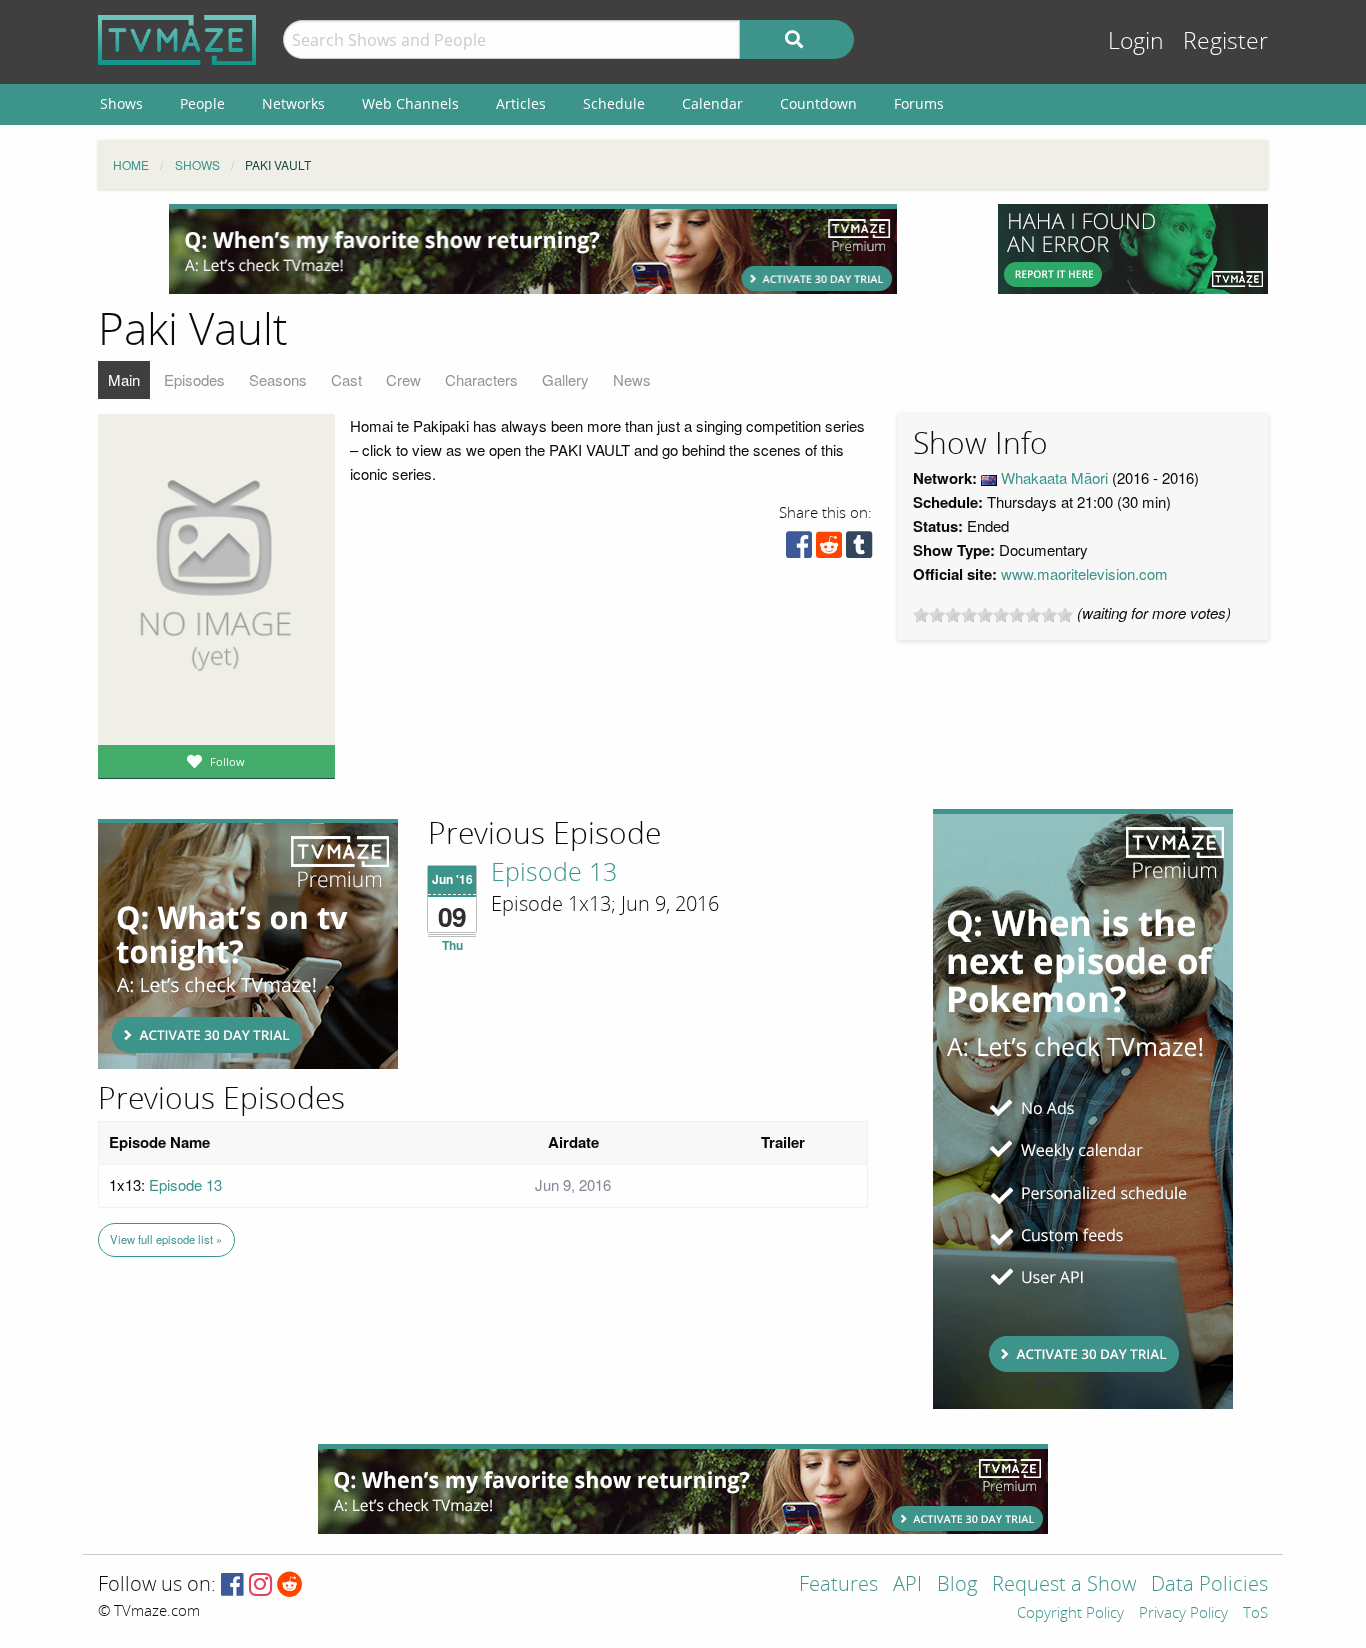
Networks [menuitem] (293, 103)
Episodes (194, 379)
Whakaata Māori (1054, 477)
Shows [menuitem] (121, 103)
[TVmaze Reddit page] (290, 1585)
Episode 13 (554, 873)
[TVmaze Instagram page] (260, 1585)
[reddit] (829, 549)
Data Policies (1209, 1585)
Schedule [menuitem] (614, 103)
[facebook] (799, 549)
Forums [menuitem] (919, 103)
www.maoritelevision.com (1084, 573)
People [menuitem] (202, 103)
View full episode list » (166, 1239)
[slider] (993, 615)
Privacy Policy (1183, 1614)
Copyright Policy (1070, 1614)
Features (838, 1585)
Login (1136, 41)
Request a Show (1064, 1585)
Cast (346, 379)
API (907, 1585)
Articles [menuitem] (521, 103)
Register (1225, 41)
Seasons (278, 379)
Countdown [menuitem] (818, 103)
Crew (403, 379)
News (632, 379)
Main (124, 379)
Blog (957, 1585)
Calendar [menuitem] (712, 103)
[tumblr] (859, 549)
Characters (481, 379)
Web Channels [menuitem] (410, 103)
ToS (1255, 1614)
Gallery (565, 379)
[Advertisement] (533, 249)
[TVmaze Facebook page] (232, 1585)
